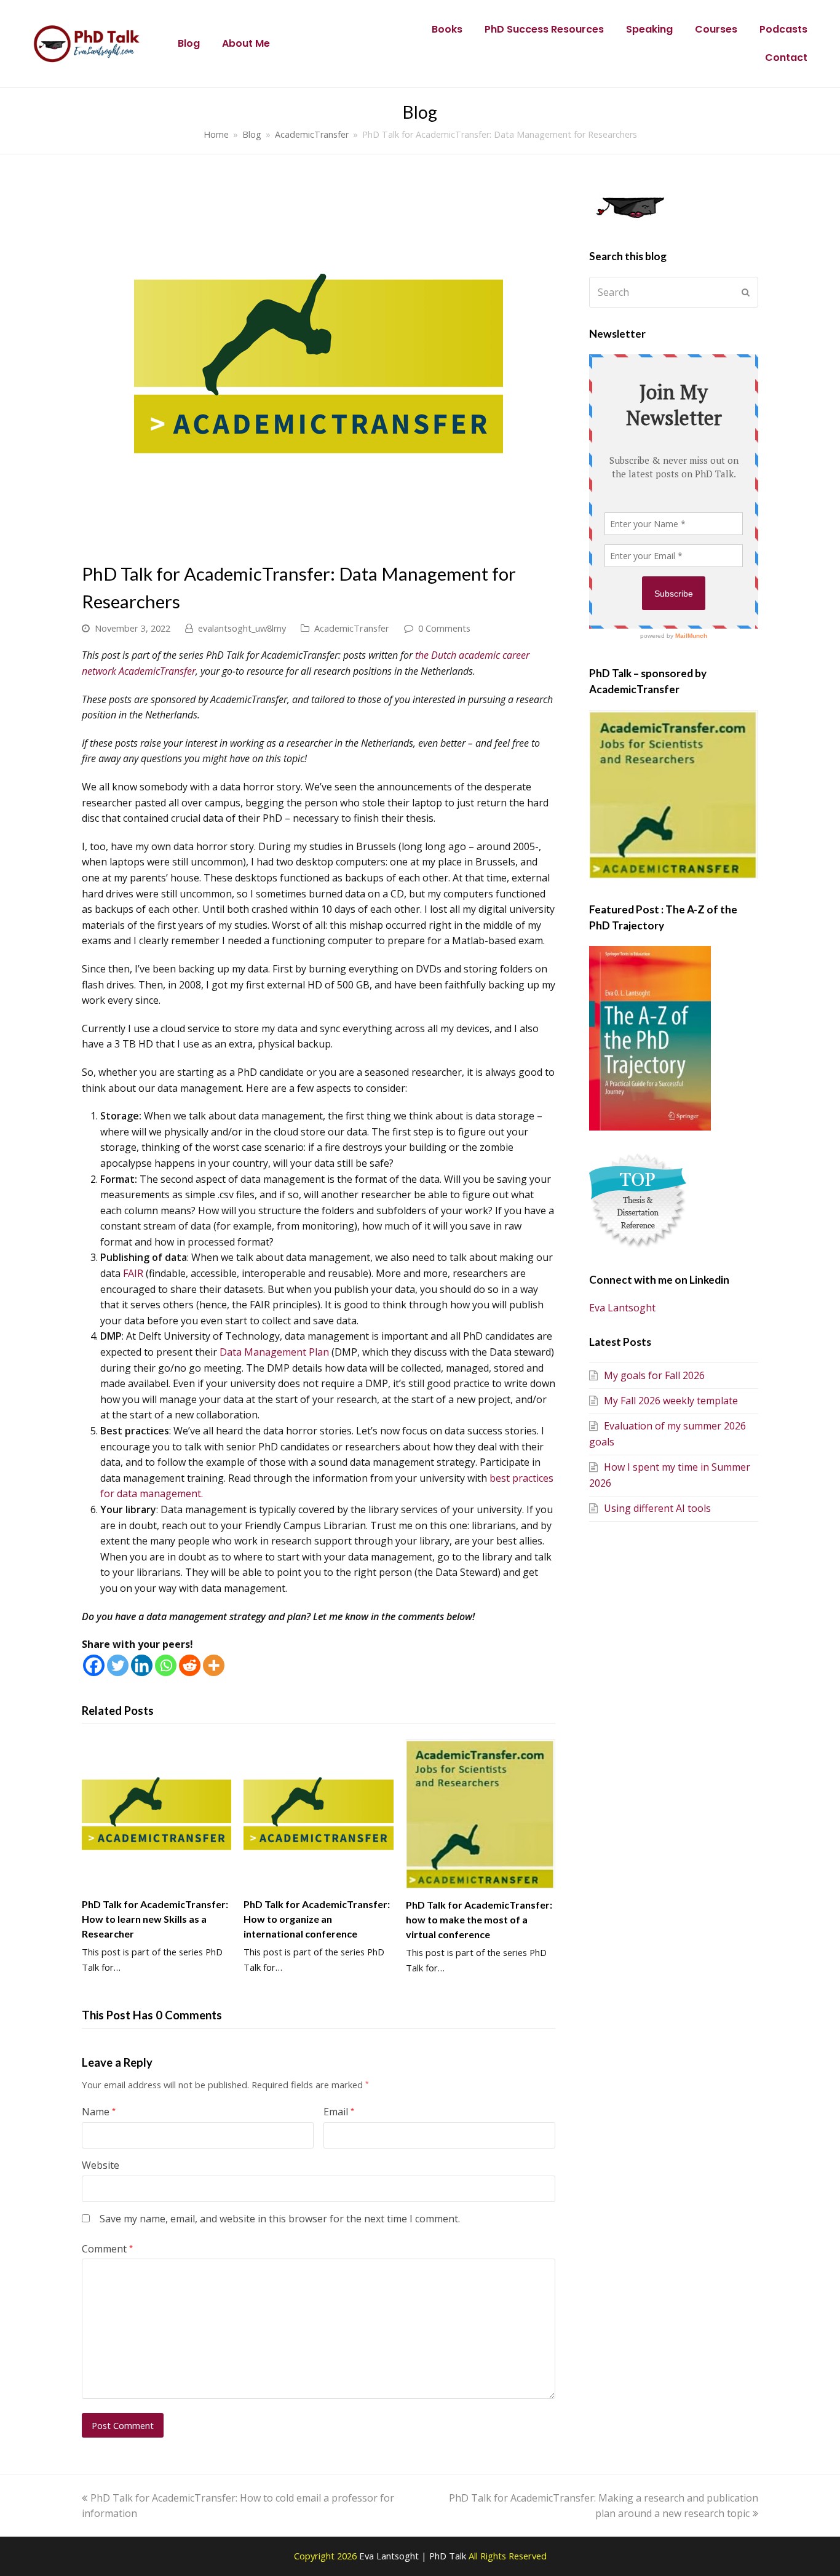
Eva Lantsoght (622, 1308)
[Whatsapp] (166, 1665)
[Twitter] (118, 1665)
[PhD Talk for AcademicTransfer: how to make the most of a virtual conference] (481, 1814)
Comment (107, 2249)
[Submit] (746, 292)
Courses (716, 29)
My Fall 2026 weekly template (671, 1401)
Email (339, 2112)
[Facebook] (94, 1665)
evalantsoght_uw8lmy (242, 628)
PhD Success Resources (544, 29)
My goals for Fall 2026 (654, 1375)
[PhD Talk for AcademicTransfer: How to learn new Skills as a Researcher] (157, 1814)
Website (101, 2165)
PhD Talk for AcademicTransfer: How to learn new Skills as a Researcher (155, 1919)
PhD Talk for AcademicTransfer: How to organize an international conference (317, 1919)
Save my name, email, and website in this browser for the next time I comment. (280, 2219)
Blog (189, 43)
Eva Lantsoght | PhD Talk (414, 2556)
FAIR (133, 1273)
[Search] (674, 292)
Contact (786, 58)
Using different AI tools (657, 1508)
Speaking (649, 29)
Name (99, 2112)
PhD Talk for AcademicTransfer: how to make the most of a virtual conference (479, 1919)
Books (447, 29)
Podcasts (783, 29)
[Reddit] (190, 1665)
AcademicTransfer (352, 628)
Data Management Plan (274, 1352)
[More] (214, 1665)
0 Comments (444, 628)
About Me (246, 43)
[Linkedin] (142, 1665)
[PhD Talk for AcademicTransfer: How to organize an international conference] (318, 1814)
